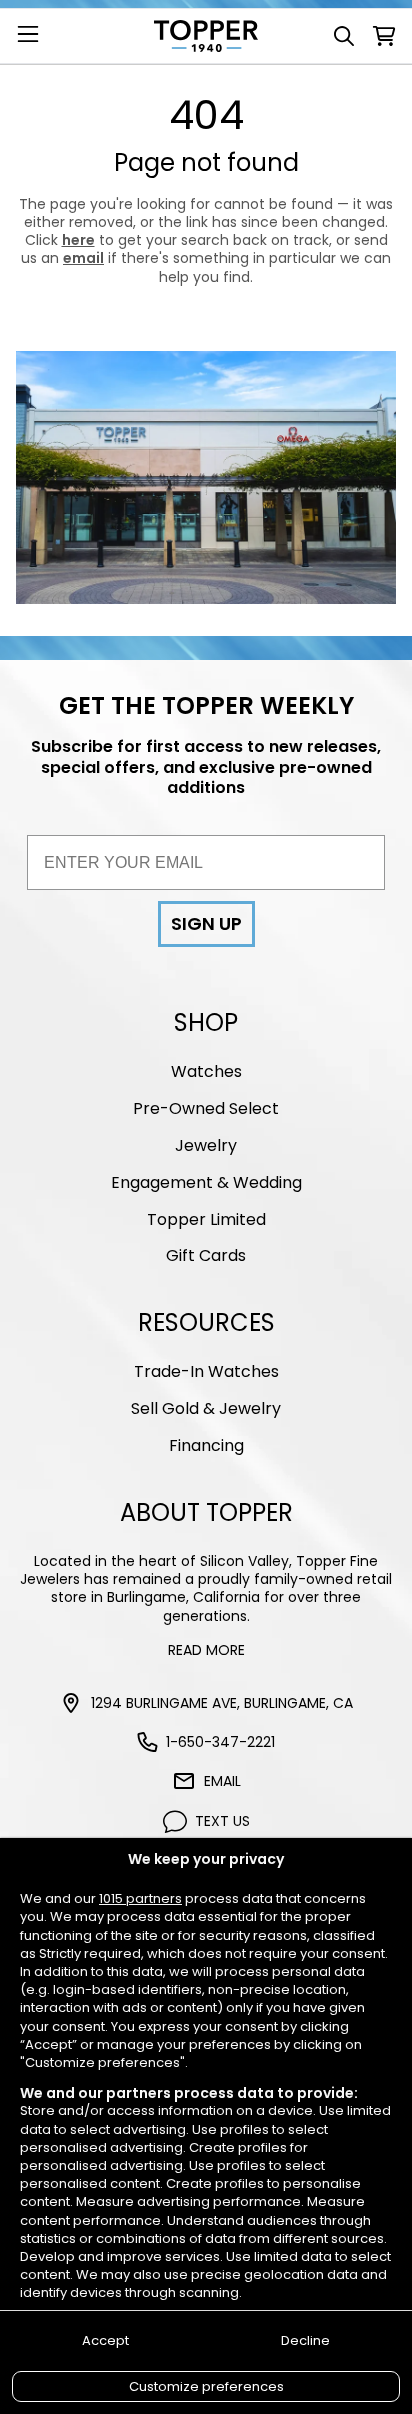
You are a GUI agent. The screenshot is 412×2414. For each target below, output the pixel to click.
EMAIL (222, 1781)
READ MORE (206, 1650)
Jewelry (206, 1145)
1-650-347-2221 (220, 1742)
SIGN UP (206, 923)
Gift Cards (206, 1255)
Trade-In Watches (206, 1371)
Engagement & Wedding (206, 1182)
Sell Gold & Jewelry (206, 1408)
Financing (206, 1445)
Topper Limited (206, 1219)
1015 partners (140, 1899)
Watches (206, 1071)
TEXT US (222, 1821)
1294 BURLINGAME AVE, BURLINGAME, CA (222, 1703)
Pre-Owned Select (206, 1108)
